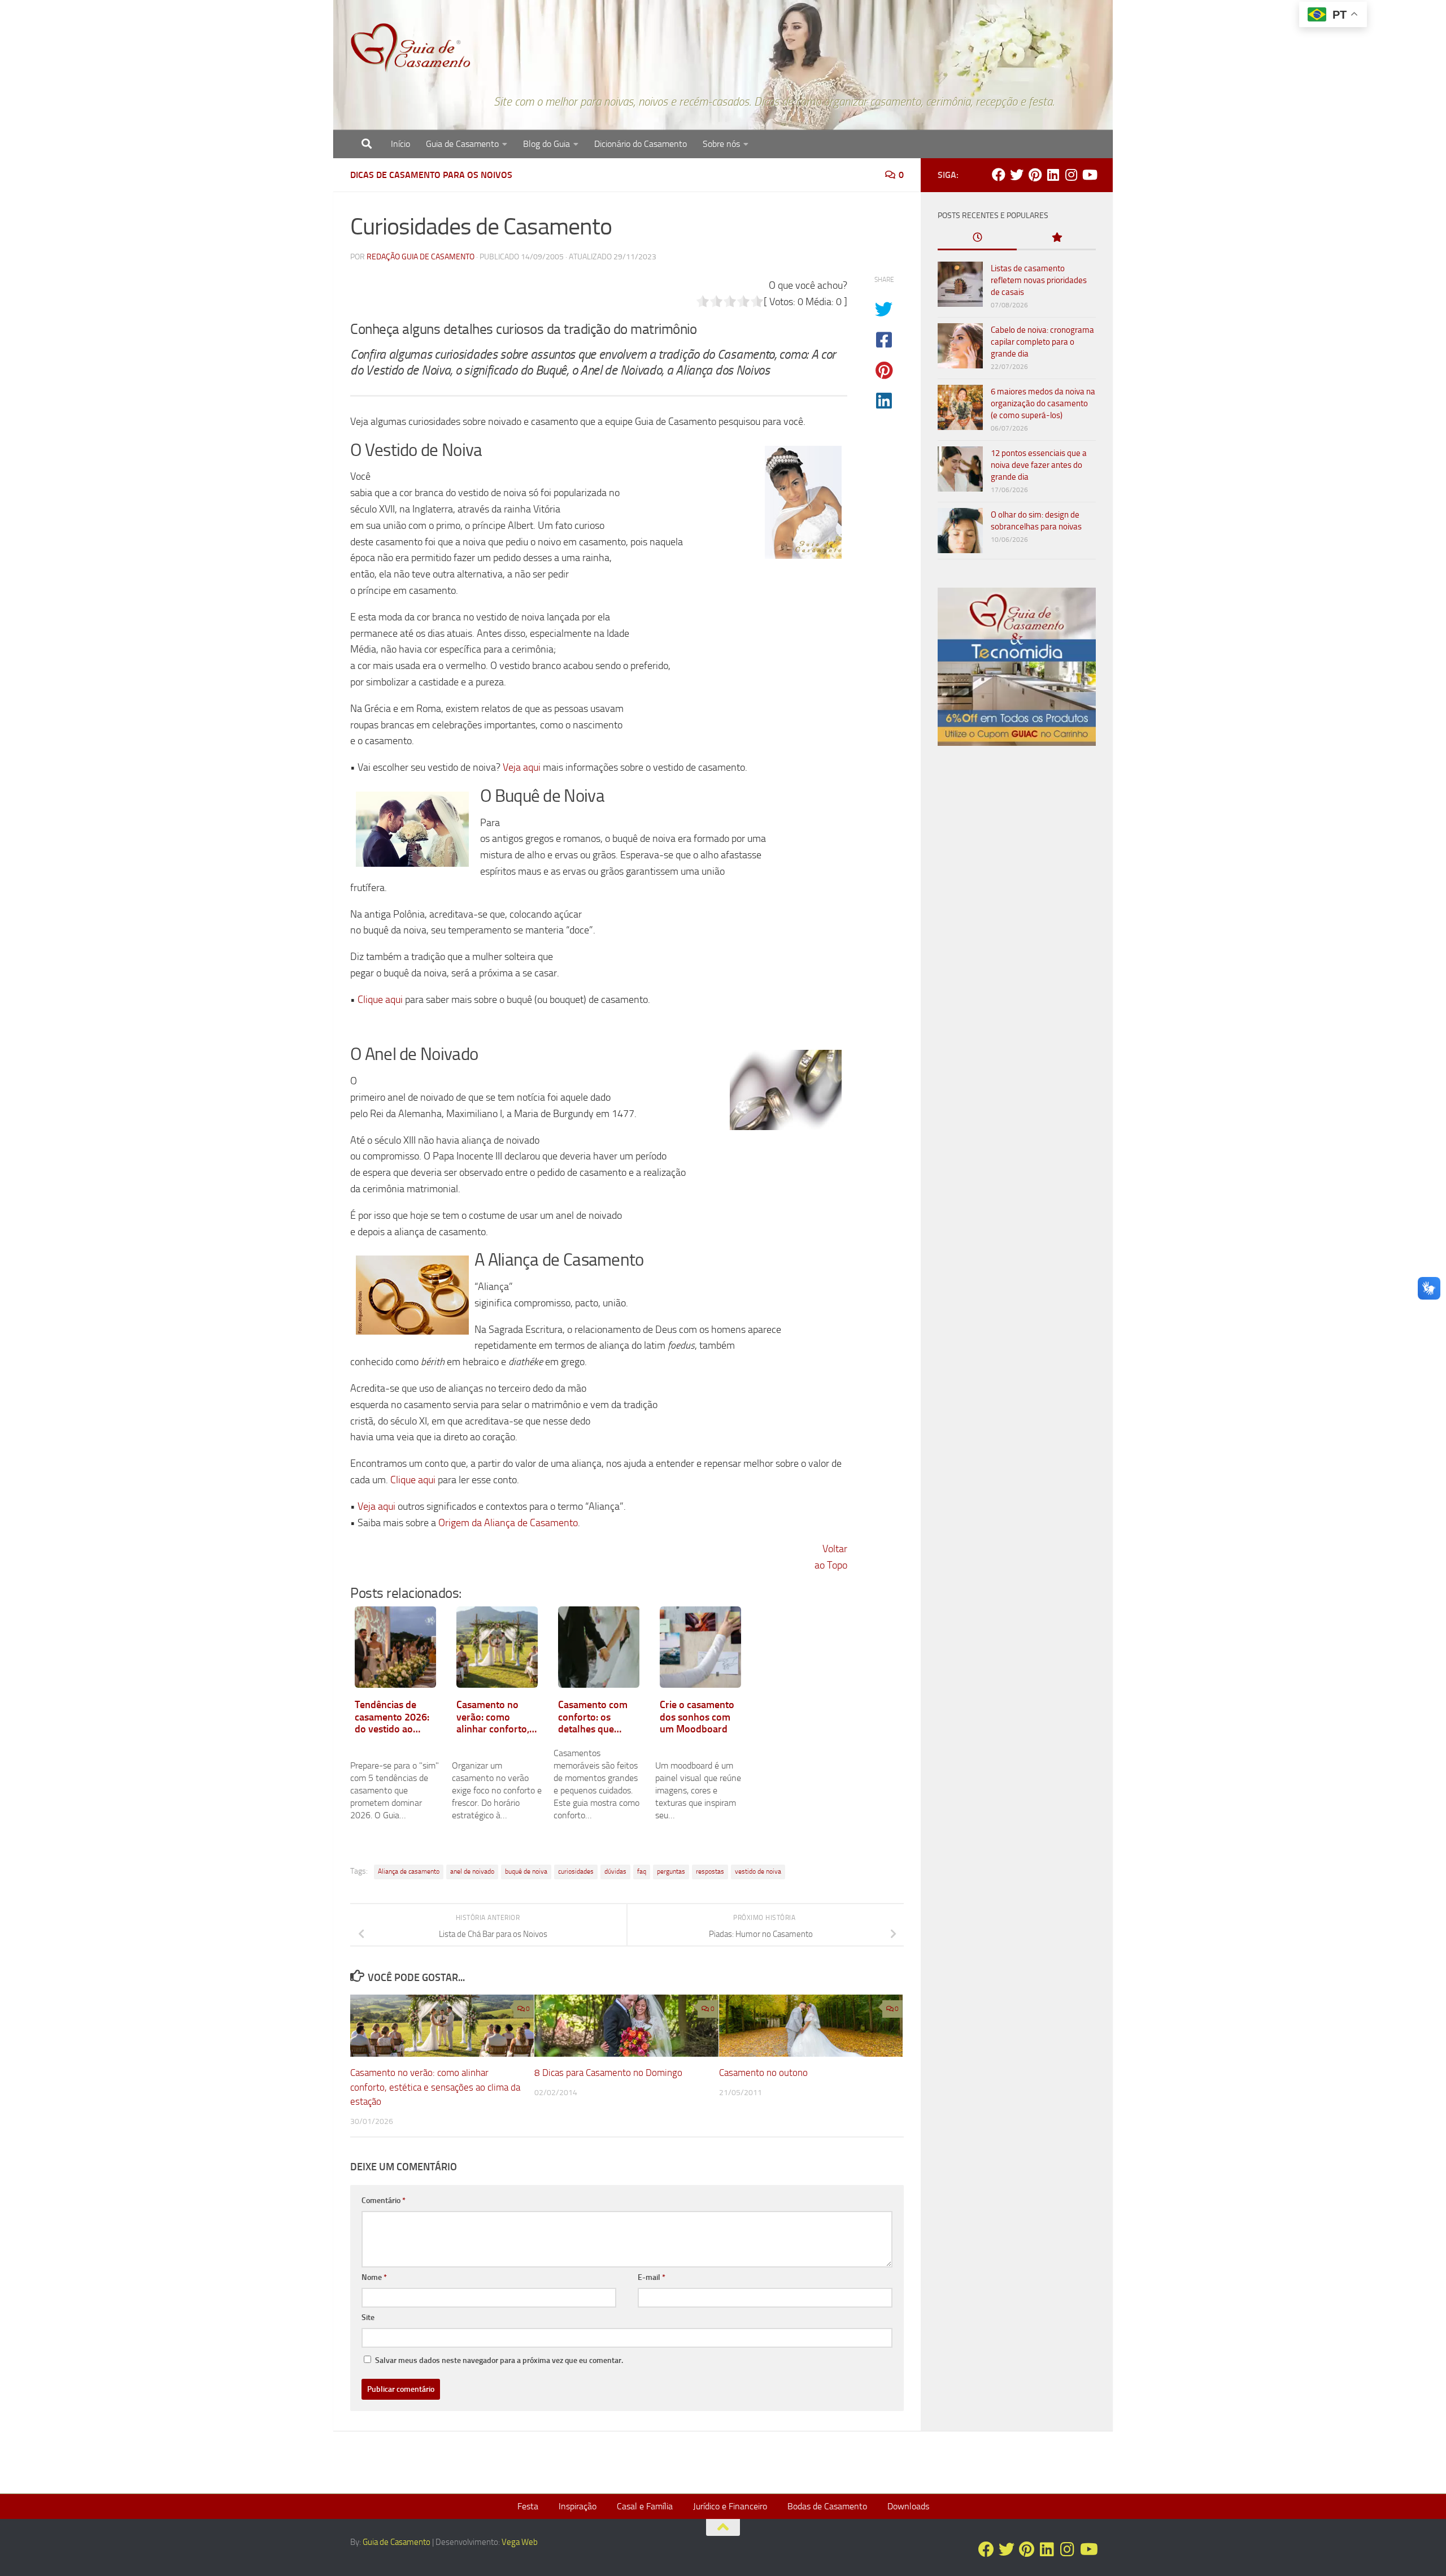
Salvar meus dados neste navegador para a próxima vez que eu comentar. (499, 2360)
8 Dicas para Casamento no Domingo (608, 2073)
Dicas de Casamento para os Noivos (431, 175)
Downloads (908, 2506)
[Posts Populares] (1056, 238)
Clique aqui (380, 1000)
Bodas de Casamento (827, 2506)
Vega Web (520, 2542)
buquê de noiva (526, 1871)
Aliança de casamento (409, 1871)
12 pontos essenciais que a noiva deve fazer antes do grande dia (1039, 465)
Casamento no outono (763, 2073)
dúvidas (615, 1871)
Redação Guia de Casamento (421, 257)
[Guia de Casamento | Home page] (411, 48)
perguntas (671, 1871)
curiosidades (576, 1871)
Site (368, 2317)
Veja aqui (522, 767)
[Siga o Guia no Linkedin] (1053, 175)
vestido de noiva (758, 1871)
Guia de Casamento (462, 144)
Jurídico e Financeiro (730, 2506)
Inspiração (578, 2506)
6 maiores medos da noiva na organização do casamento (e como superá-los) (1043, 403)
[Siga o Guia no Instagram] (1071, 175)
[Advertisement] (1017, 948)
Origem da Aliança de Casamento (508, 1523)
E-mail (652, 2277)
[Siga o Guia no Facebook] (999, 175)
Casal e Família (645, 2506)
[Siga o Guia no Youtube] (1089, 175)
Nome (374, 2277)
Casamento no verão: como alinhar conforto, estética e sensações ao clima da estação (435, 2087)
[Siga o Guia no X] (1017, 175)
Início (400, 144)
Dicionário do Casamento (641, 144)
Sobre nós (721, 144)
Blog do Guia (546, 144)
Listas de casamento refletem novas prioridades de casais (1039, 280)
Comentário (384, 2201)
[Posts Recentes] (977, 238)
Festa (528, 2506)
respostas (710, 1871)
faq (642, 1871)
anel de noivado (472, 1871)
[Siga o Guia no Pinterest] (1035, 175)
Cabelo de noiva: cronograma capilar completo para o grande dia (1042, 342)
